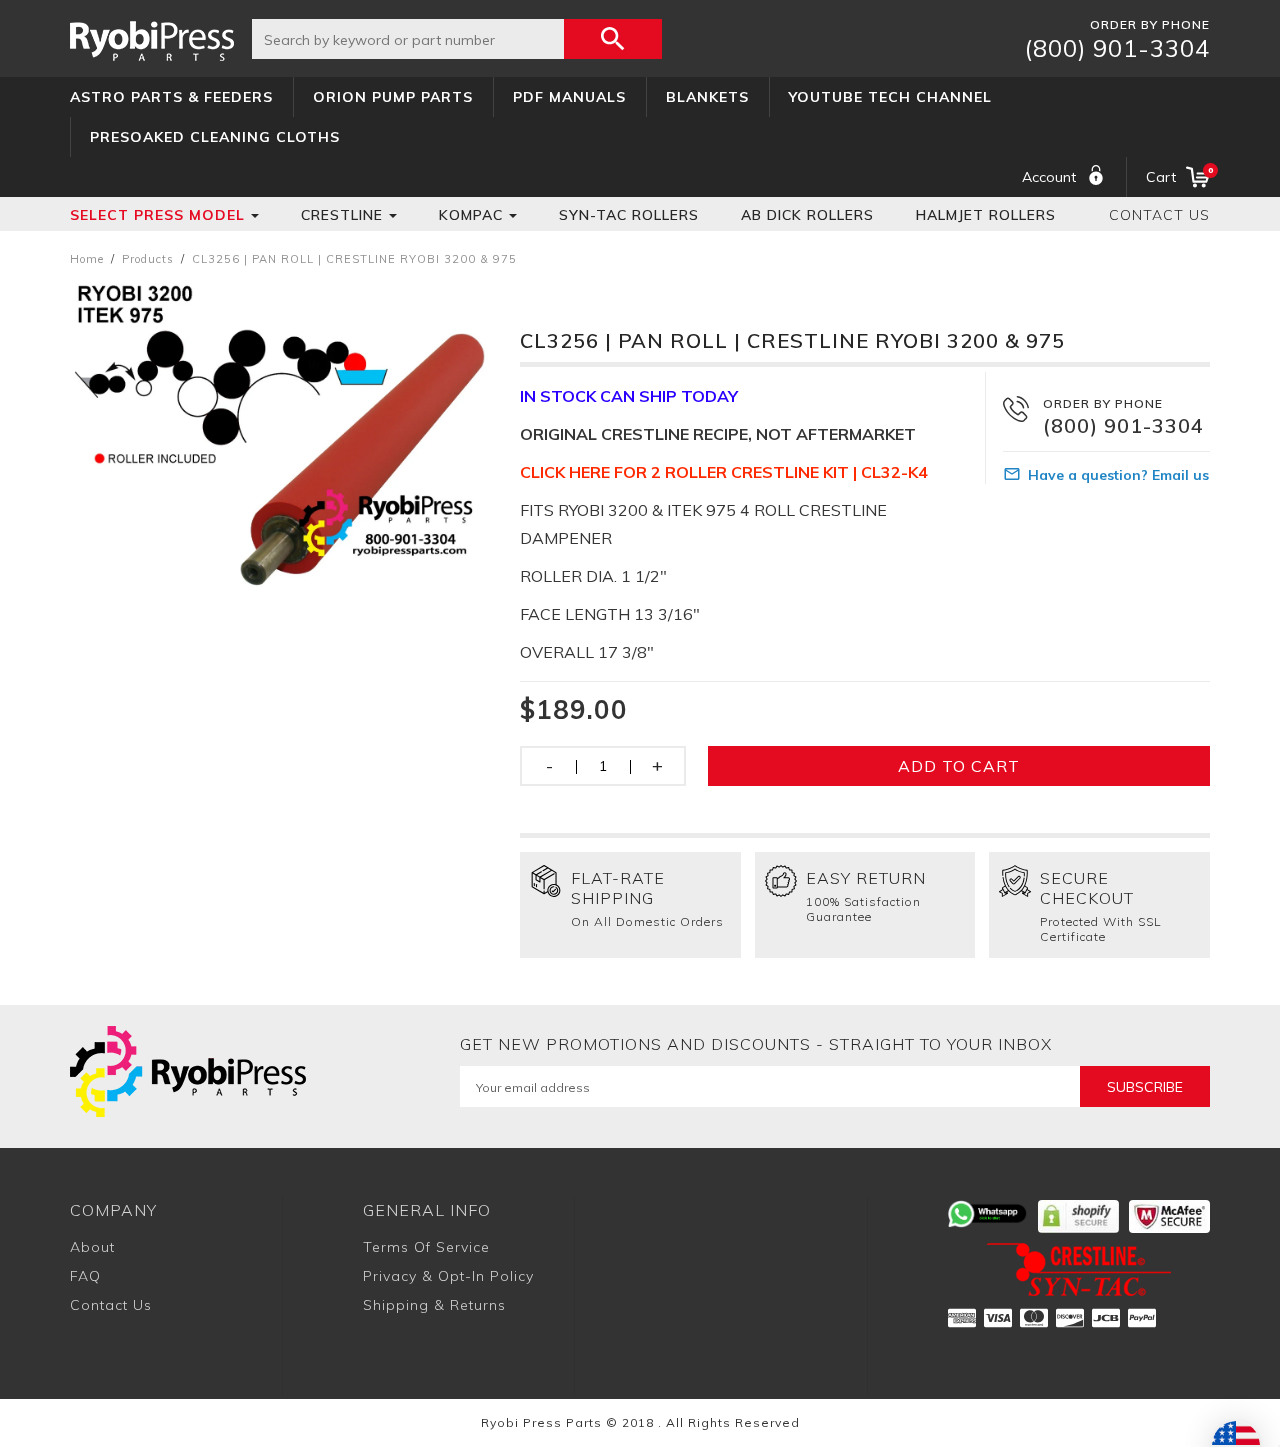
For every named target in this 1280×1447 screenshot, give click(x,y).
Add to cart (959, 766)
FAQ (85, 1276)
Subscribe (1145, 1087)
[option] (280, 435)
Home (87, 259)
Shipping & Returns (434, 1305)
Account (1049, 177)
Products (148, 259)
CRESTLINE (342, 215)
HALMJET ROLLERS (986, 215)
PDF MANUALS (569, 97)
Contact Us (1159, 215)
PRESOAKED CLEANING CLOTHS (215, 137)
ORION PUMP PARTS (393, 97)
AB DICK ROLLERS (807, 215)
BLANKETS (707, 97)
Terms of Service (426, 1247)
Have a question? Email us (1118, 475)
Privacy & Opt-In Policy (448, 1276)
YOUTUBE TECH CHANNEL (890, 97)
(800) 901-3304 (1117, 48)
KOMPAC (471, 215)
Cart (1178, 175)
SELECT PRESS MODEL (157, 215)
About (92, 1247)
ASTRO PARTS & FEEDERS (171, 97)
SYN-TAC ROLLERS (629, 215)
